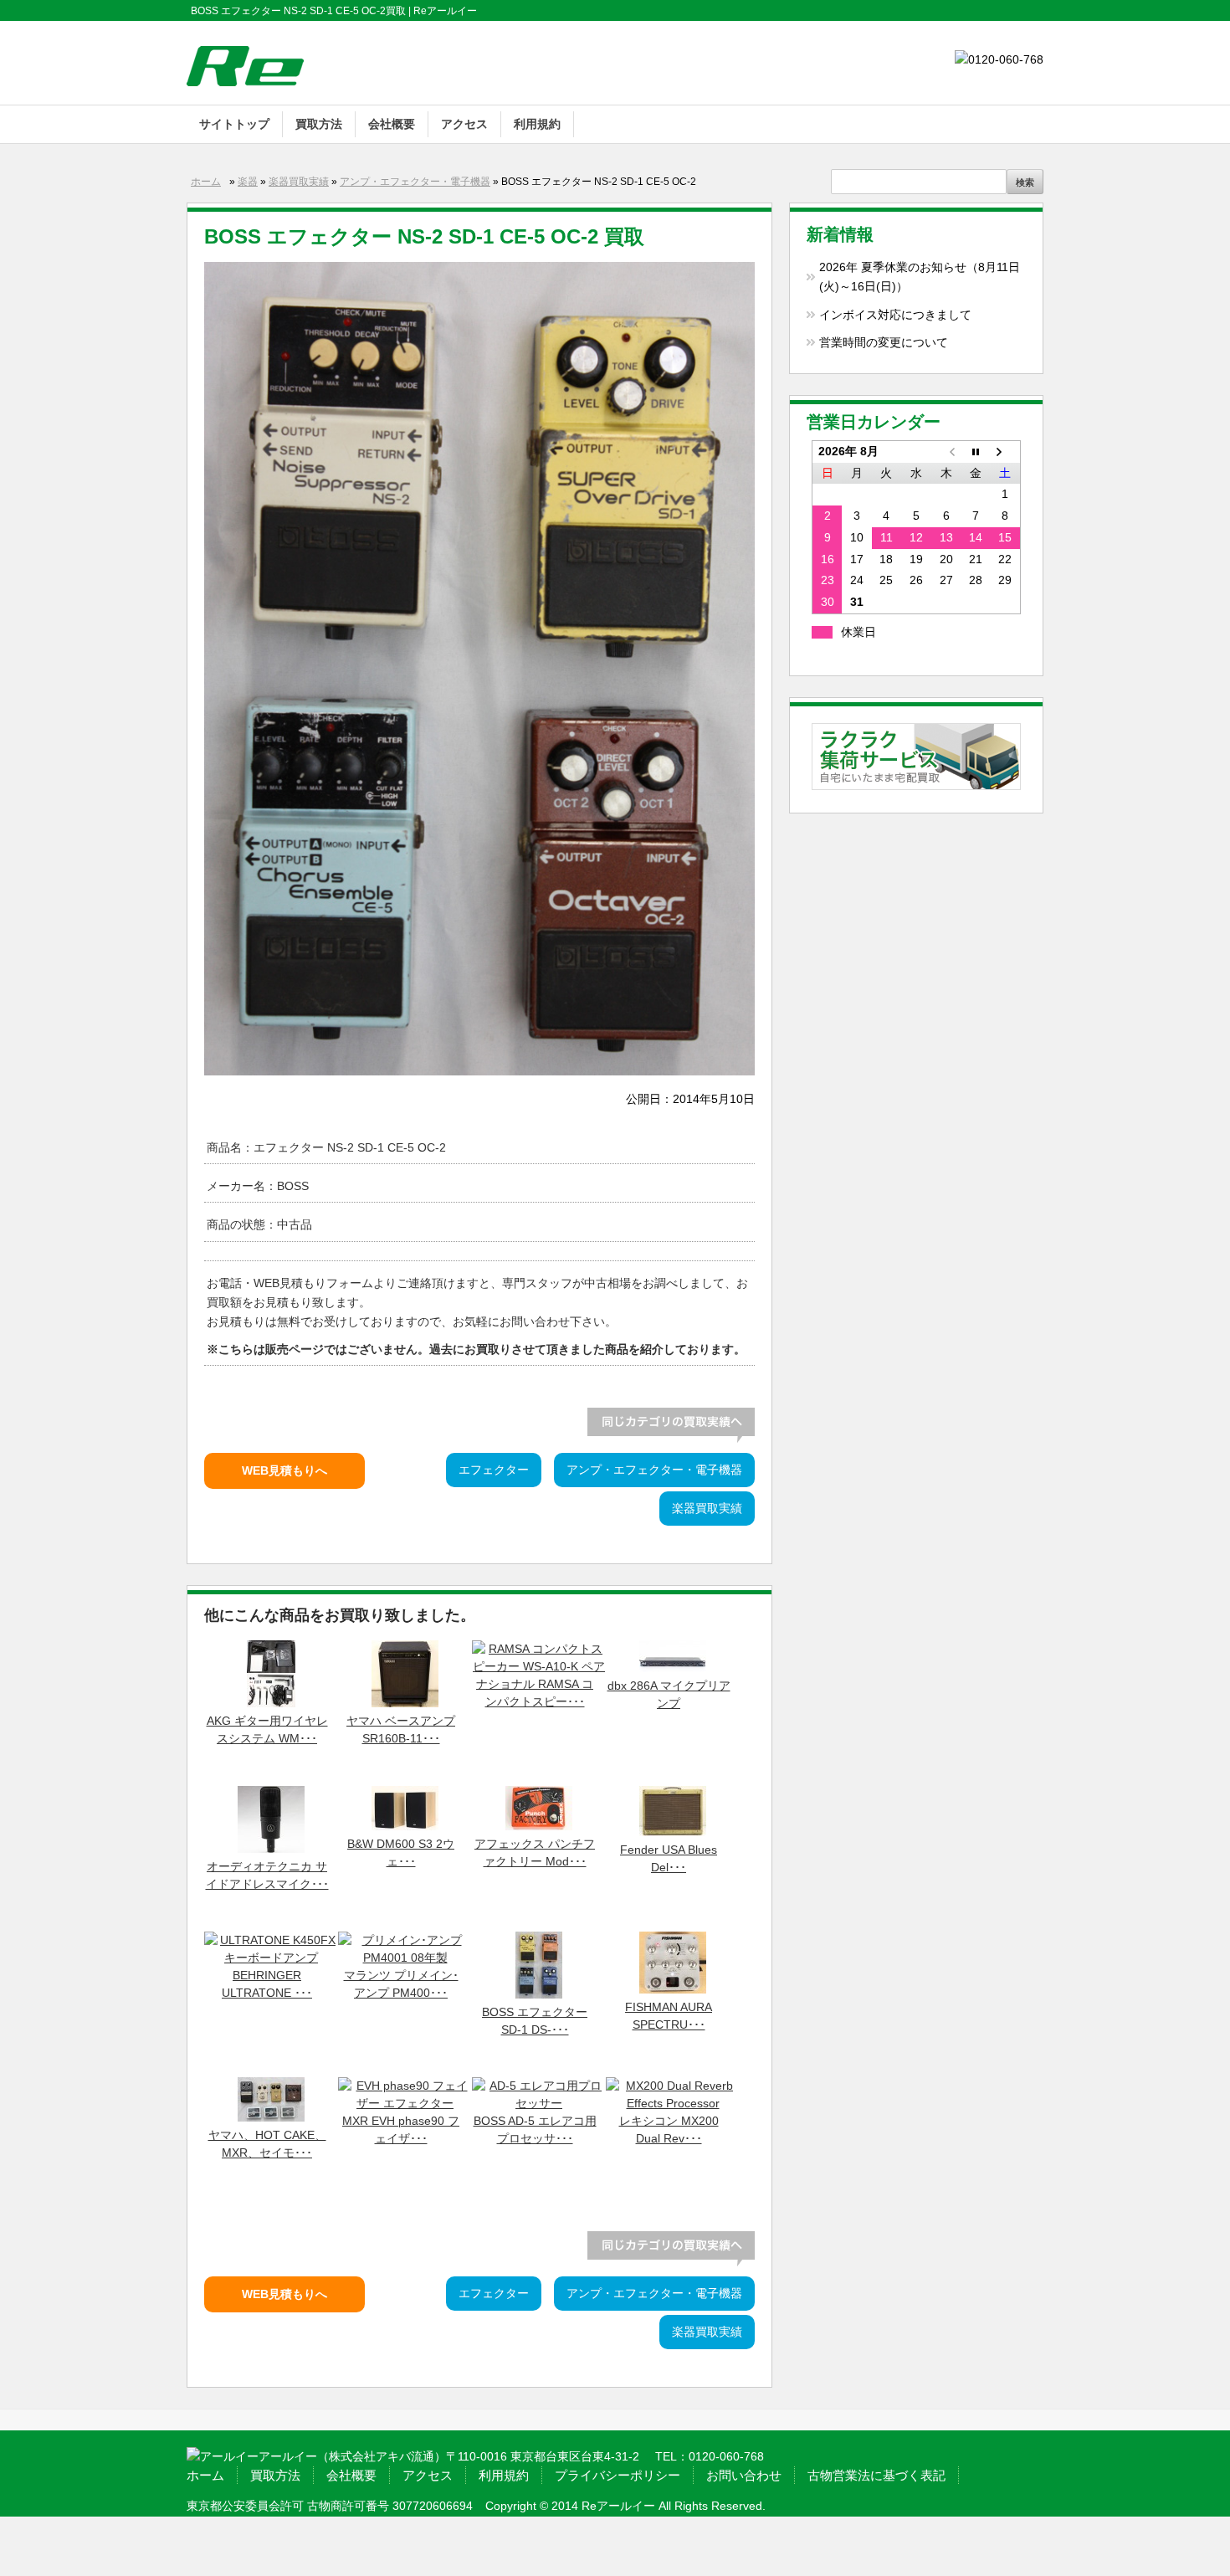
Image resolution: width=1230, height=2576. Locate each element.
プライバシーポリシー (618, 2475)
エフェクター (494, 1470)
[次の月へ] (1006, 451)
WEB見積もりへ (284, 1471)
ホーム (206, 182)
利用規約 (537, 124)
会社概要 (392, 124)
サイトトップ (234, 124)
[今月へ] (976, 451)
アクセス (464, 124)
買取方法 (319, 124)
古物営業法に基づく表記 (876, 2475)
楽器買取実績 (299, 182)
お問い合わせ (744, 2475)
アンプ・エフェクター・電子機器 (415, 182)
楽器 (248, 182)
